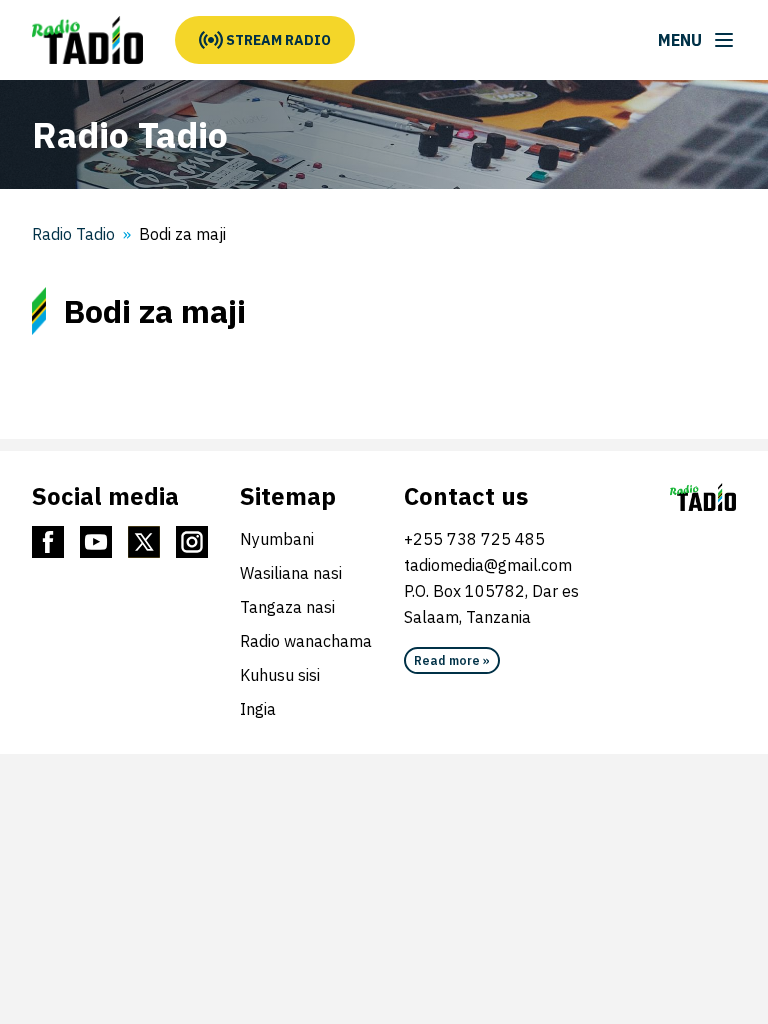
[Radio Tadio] (87, 40)
